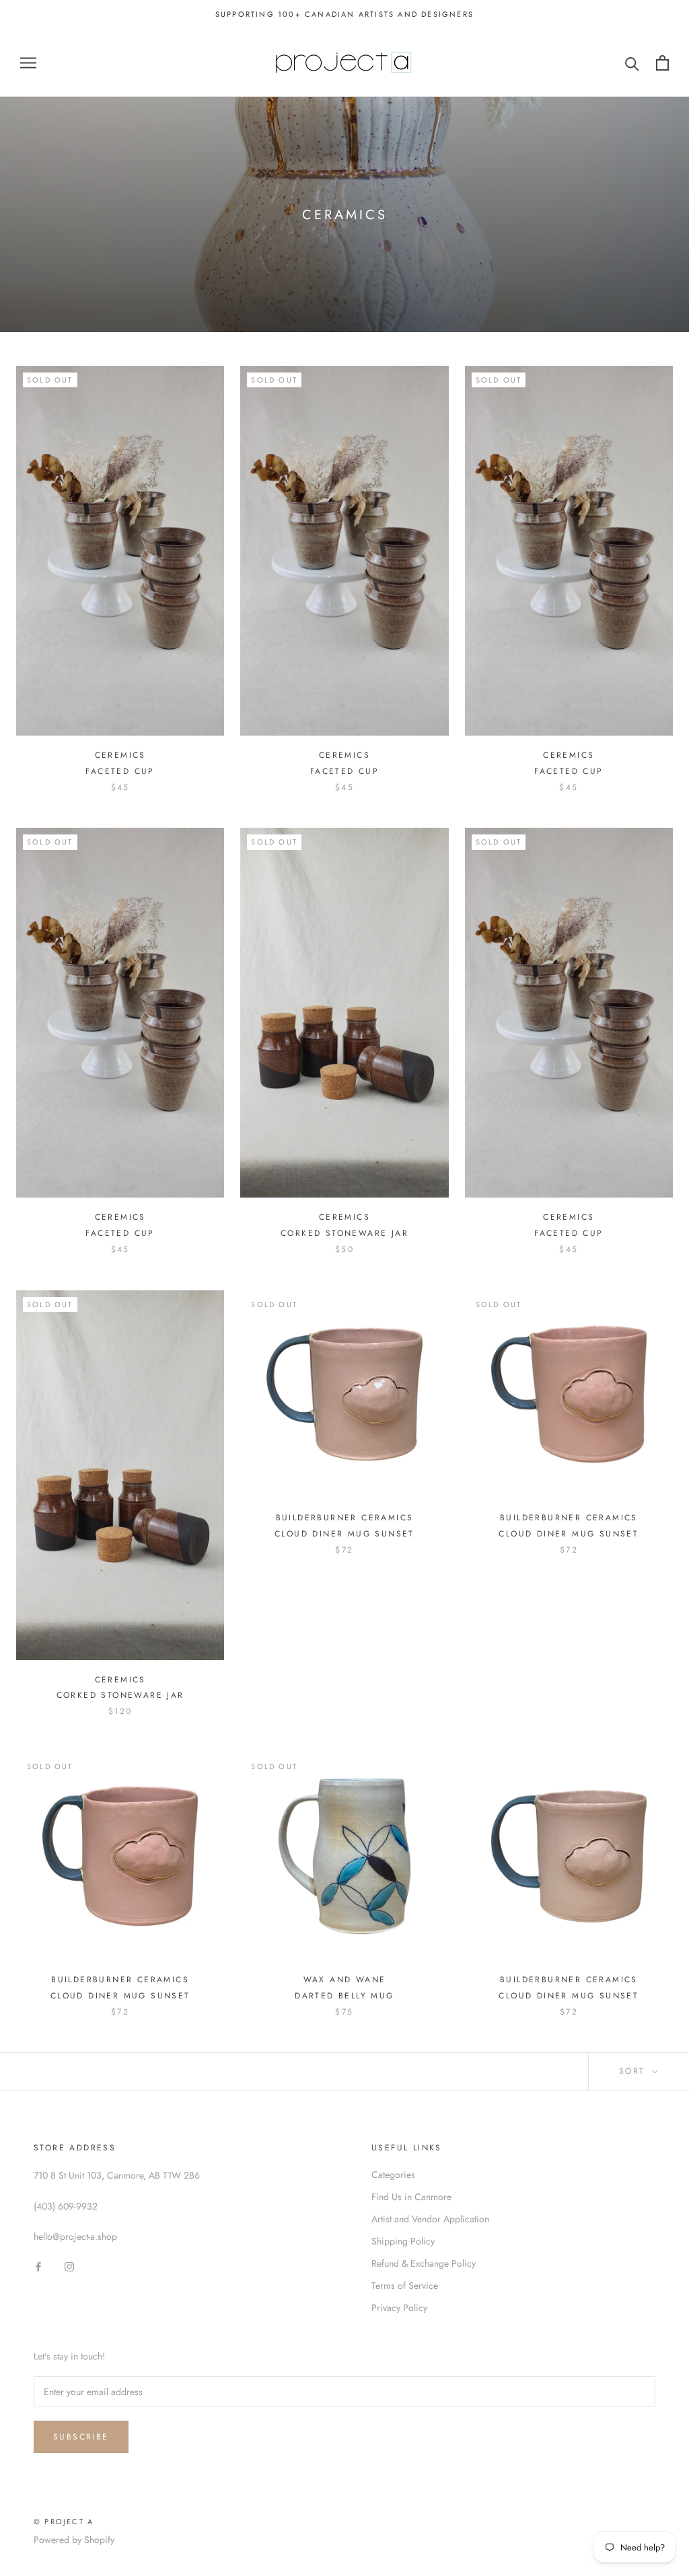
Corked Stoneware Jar (344, 1233)
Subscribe (81, 2437)
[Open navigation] (28, 63)
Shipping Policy (403, 2241)
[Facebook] (38, 2266)
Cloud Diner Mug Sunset (344, 1534)
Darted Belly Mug (344, 1996)
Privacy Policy (399, 2308)
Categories (393, 2175)
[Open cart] (662, 63)
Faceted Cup (120, 771)
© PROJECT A (64, 2522)
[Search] (632, 63)
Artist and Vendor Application (430, 2219)
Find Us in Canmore (411, 2197)
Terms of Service (405, 2286)
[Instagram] (69, 2266)
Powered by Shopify (74, 2540)
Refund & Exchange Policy (424, 2263)
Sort (634, 2071)
